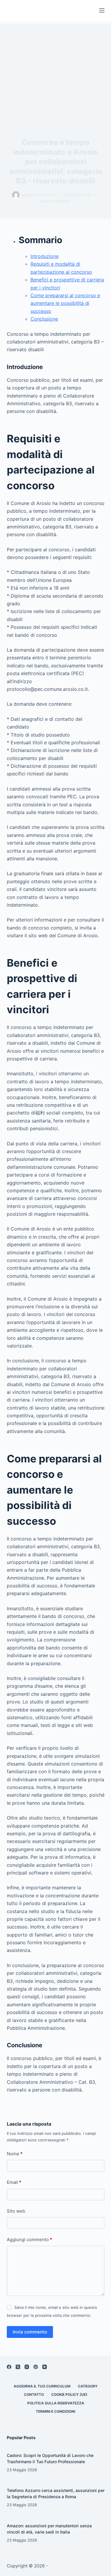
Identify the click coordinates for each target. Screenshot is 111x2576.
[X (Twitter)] (18, 2367)
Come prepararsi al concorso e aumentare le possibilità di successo (65, 303)
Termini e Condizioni (55, 2411)
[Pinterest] (36, 2367)
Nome (15, 2154)
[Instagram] (27, 2367)
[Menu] (102, 10)
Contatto (34, 2394)
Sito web (16, 2211)
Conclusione (44, 319)
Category (88, 2386)
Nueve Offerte (55, 201)
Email (14, 2182)
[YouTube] (45, 2367)
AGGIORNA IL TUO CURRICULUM (42, 2386)
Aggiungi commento (29, 2239)
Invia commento (30, 2332)
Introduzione (45, 256)
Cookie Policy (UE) (69, 2394)
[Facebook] (9, 2367)
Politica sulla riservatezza (56, 2403)
